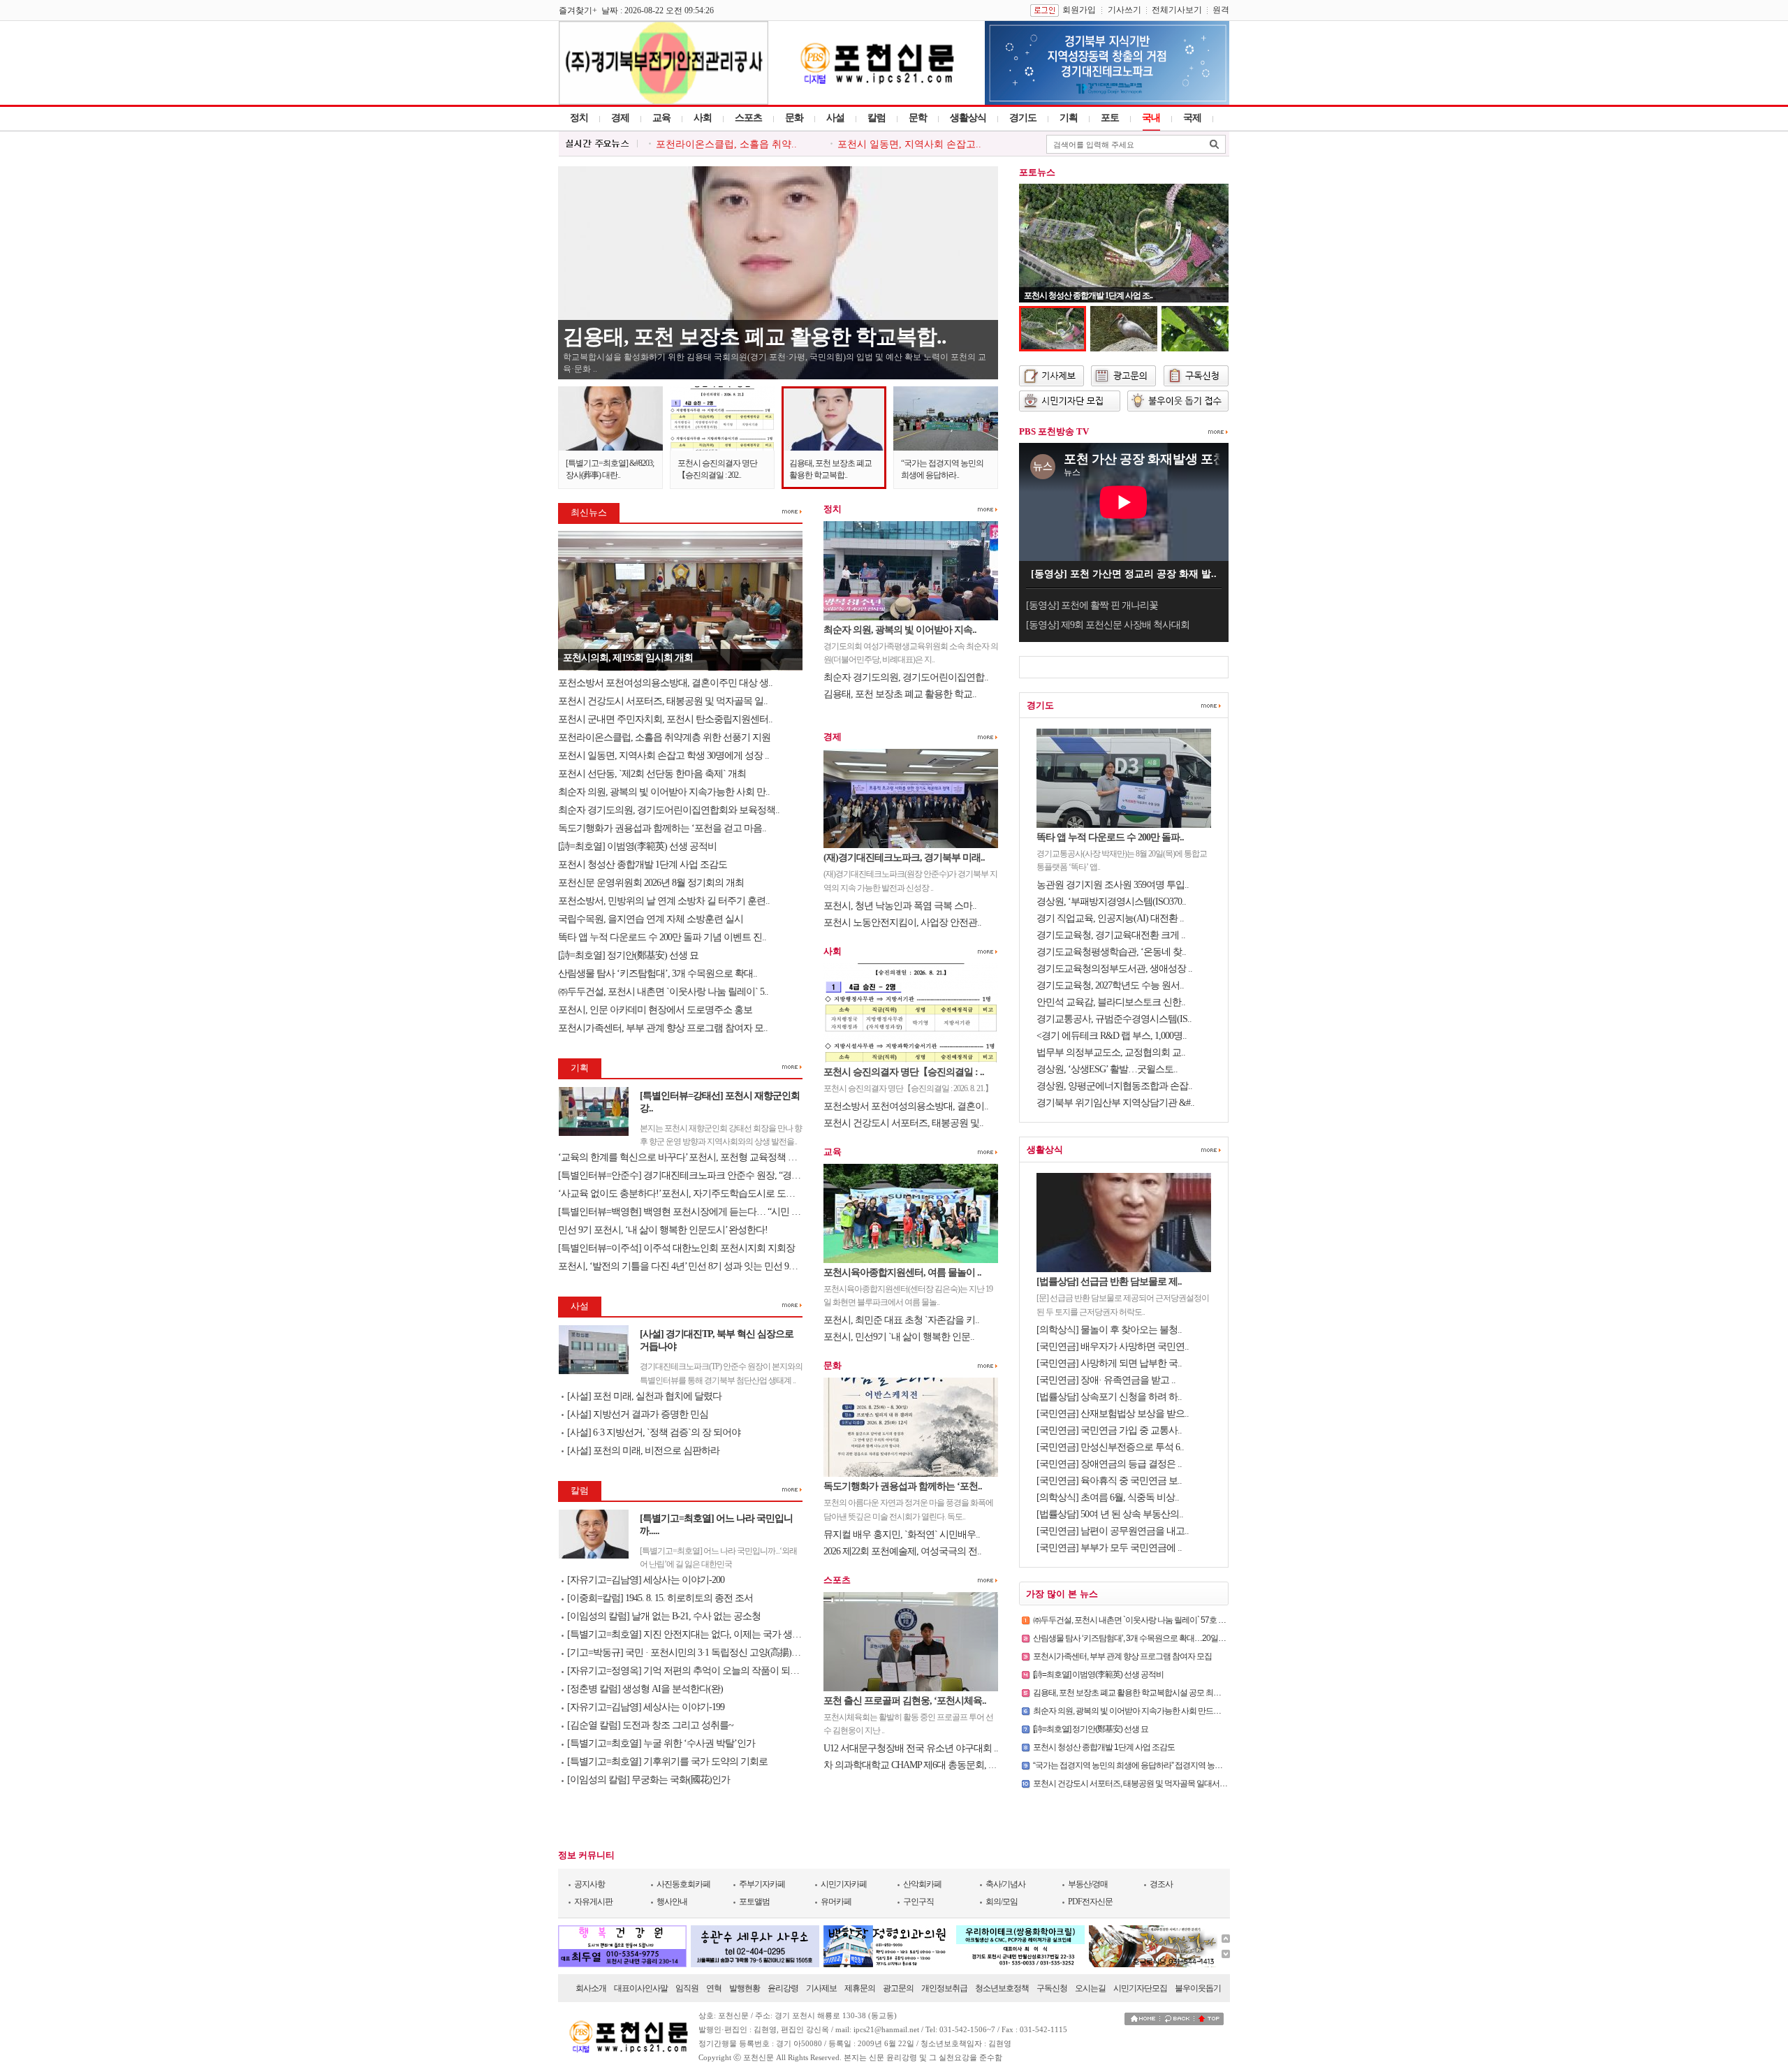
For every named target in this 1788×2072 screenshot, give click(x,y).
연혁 (714, 1988)
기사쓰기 (1124, 10)
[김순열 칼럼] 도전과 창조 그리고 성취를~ (650, 1725)
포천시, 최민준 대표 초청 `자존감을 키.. (901, 1320)
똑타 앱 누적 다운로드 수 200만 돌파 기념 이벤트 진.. (662, 937)
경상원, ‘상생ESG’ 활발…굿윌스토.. (1107, 1069)
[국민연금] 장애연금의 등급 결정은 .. (1109, 1464)
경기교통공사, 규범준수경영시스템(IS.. (1114, 1019)
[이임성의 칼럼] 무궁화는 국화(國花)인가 (648, 1780)
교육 (661, 118)
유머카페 (836, 1902)
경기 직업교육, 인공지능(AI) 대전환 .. (1110, 918)
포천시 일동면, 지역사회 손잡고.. (909, 144)
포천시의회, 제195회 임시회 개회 (628, 658)
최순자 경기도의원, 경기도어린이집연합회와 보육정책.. (669, 810)
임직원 (687, 1988)
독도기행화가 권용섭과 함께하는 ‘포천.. (903, 1486)
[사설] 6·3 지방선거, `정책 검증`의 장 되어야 (654, 1432)
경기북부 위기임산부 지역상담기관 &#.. (1115, 1103)
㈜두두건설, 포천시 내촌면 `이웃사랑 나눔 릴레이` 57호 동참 (1133, 1620)
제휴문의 (860, 1988)
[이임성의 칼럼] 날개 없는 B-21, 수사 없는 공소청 (664, 1616)
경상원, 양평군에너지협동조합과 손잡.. (1114, 1086)
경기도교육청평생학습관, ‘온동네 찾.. (1111, 952)
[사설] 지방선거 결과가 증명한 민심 (638, 1414)
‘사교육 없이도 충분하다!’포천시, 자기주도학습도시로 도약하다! (687, 1194)
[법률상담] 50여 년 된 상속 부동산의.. (1110, 1514)
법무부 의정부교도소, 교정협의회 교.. (1111, 1052)
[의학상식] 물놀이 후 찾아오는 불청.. (1109, 1330)
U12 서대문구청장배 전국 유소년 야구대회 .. (911, 1748)
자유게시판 (593, 1902)
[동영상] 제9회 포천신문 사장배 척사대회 (1108, 625)
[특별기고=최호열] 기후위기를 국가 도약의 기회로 (667, 1761)
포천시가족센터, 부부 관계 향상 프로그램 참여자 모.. (663, 1028)
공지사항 (589, 1884)
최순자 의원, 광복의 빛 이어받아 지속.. (900, 630)
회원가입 (1079, 10)
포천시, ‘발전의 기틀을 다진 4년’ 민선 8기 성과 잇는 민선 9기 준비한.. (695, 1266)
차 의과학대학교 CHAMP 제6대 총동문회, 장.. (913, 1765)
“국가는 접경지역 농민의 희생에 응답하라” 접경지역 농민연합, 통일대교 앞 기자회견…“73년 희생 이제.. (1204, 1765)
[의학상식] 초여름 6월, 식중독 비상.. (1108, 1497)
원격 (1221, 10)
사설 (835, 118)
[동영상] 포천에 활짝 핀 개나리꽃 (1092, 605)
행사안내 (672, 1902)
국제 (1192, 118)
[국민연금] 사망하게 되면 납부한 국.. (1109, 1363)
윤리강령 (783, 1988)
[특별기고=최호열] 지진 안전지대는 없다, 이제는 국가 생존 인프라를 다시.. (716, 1634)
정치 (579, 118)
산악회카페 (922, 1884)
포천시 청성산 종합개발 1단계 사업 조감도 (643, 864)
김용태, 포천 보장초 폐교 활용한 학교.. (900, 694)
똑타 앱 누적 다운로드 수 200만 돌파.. (1110, 837)
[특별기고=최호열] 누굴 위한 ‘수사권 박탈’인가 (661, 1743)
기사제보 (821, 1988)
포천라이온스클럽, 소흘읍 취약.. (726, 144)
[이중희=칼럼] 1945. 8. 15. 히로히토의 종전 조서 (660, 1598)
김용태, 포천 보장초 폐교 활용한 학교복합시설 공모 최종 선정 (1135, 1693)
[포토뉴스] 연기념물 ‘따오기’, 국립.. (1082, 296)
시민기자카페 (844, 1884)
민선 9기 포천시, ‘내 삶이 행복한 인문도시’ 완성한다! (663, 1230)
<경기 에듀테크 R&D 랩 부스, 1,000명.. (1112, 1036)
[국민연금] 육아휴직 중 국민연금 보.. (1109, 1481)
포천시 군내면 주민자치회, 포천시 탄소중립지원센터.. (665, 719)
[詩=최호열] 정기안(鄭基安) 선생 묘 (629, 955)
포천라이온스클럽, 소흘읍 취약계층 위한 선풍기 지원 (664, 737)
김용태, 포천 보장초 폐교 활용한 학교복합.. (755, 336)
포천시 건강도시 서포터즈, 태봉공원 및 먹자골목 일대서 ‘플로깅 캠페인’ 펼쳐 (1160, 1783)
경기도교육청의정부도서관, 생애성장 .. (1114, 969)
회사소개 (591, 1988)
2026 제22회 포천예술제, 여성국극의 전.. (902, 1551)
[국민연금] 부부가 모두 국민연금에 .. (1109, 1548)
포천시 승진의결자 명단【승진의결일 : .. (904, 1072)
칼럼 (877, 118)
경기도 (1023, 118)
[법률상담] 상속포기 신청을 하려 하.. (1109, 1397)
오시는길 (1090, 1988)
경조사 (1161, 1884)
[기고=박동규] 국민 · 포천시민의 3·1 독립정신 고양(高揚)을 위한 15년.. (706, 1653)
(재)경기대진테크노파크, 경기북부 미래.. (904, 858)
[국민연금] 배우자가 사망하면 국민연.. (1113, 1347)
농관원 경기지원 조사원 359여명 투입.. (1113, 885)
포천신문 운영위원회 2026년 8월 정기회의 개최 (651, 883)
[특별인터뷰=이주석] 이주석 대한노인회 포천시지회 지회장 (676, 1248)
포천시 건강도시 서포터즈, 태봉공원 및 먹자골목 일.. (663, 701)
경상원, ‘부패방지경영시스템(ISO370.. (1111, 902)
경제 (620, 118)
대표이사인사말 (641, 1988)
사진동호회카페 (683, 1884)
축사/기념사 (1005, 1884)
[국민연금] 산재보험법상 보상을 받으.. (1113, 1414)
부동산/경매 (1088, 1884)
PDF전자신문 (1090, 1902)
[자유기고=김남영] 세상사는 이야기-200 (646, 1580)
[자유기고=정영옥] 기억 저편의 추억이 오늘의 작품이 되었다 (688, 1671)
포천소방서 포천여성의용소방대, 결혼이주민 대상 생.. (665, 683)
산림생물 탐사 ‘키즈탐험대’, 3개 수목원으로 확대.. (658, 973)
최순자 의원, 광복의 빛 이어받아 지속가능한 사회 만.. (664, 792)
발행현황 (745, 1988)
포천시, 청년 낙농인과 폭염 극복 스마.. (900, 906)
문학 (918, 118)
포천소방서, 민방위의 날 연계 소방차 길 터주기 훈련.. (664, 901)
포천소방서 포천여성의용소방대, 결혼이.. (906, 1106)
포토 (1110, 118)
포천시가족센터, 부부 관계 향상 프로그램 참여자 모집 (1122, 1656)
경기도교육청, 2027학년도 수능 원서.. (1110, 985)
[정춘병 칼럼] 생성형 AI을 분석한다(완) (645, 1689)
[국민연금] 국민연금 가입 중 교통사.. (1109, 1430)
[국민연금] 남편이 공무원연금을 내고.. (1113, 1531)
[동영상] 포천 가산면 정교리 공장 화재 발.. (1124, 574)
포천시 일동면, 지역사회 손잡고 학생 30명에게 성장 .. (664, 756)
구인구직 (918, 1902)
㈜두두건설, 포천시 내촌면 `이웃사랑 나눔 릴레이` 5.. (663, 992)
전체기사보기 (1177, 10)
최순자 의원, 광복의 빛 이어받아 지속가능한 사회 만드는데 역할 (1139, 1711)
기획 (1069, 118)
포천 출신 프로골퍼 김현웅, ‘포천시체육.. (905, 1701)
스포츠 (748, 118)
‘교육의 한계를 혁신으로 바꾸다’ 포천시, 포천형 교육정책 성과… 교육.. (699, 1157)
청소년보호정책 (1002, 1988)
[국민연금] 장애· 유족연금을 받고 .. (1106, 1380)
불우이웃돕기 (1198, 1988)
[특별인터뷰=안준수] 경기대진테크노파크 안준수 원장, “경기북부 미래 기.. (706, 1175)
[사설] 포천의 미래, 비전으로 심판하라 (643, 1451)
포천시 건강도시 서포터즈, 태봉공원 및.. (903, 1123)
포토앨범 (754, 1902)
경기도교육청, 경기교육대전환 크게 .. (1111, 935)
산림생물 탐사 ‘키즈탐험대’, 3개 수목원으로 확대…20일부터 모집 (1142, 1638)
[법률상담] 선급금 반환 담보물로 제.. (1109, 1282)
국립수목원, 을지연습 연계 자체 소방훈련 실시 (652, 919)
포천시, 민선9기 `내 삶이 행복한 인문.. (899, 1337)
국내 (1151, 118)
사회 (703, 118)
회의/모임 (1002, 1902)
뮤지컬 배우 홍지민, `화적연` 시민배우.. (902, 1534)
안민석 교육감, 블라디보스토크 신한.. (1111, 1002)
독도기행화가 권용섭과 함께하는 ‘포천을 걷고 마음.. (662, 828)
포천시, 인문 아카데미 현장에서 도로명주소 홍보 (655, 1010)
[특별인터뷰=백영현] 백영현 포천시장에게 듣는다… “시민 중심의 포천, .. (703, 1212)
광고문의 (898, 1988)
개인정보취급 (944, 1988)
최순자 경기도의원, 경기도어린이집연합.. (906, 677)
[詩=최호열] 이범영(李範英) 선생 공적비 (638, 846)
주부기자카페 (762, 1884)
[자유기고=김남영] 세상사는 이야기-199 (646, 1707)
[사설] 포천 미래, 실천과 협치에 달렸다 (644, 1396)
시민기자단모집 (1140, 1988)
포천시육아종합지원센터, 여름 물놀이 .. (902, 1272)
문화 (794, 118)
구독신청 (1052, 1988)
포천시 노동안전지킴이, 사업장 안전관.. (902, 922)
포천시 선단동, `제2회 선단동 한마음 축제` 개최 (652, 774)
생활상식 (968, 118)
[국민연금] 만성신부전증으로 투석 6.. (1110, 1447)
